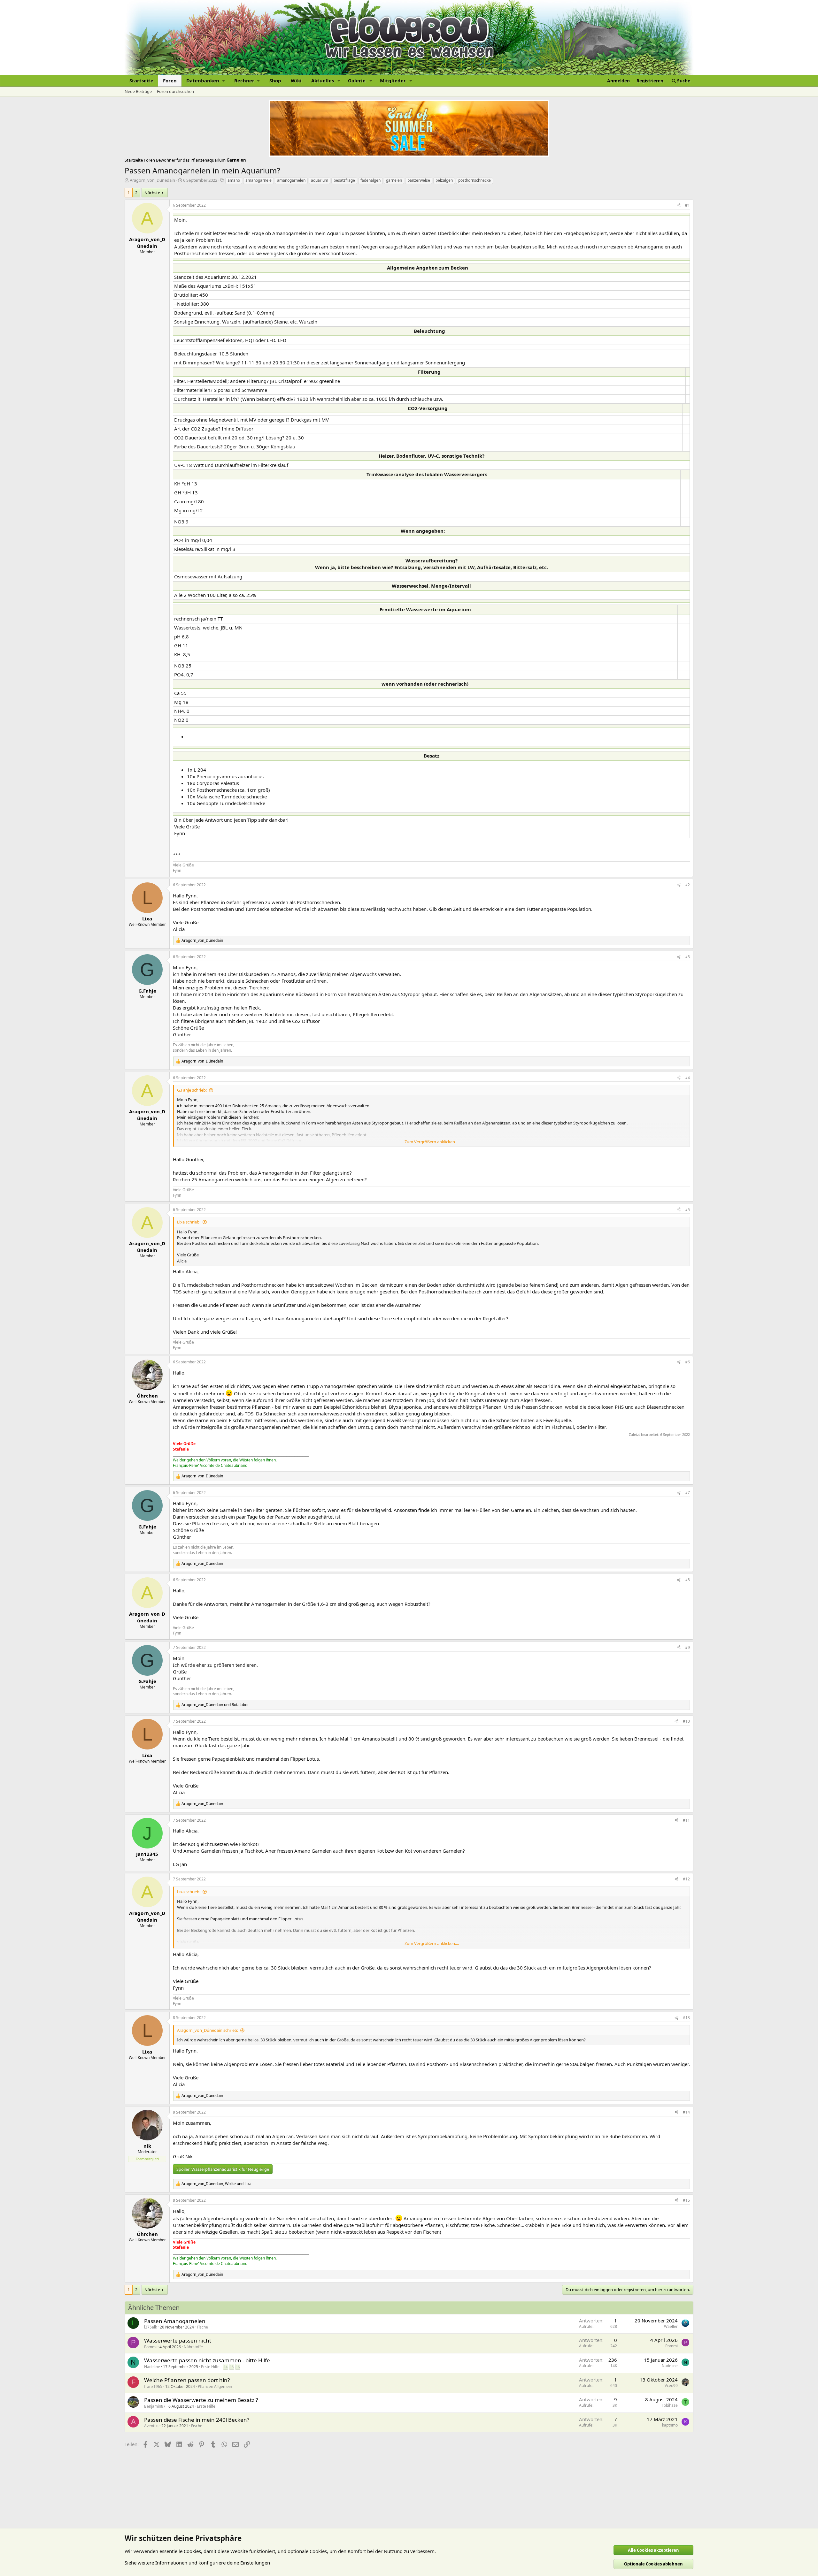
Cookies (192, 2551)
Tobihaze (670, 2405)
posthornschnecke (475, 180)
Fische (202, 2327)
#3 (687, 957)
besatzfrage (344, 180)
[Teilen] (679, 206)
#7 (687, 1493)
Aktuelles (323, 80)
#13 (686, 2018)
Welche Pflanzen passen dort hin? (187, 2380)
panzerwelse (419, 180)
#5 (687, 1210)
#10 (686, 1721)
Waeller (671, 2326)
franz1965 (153, 2386)
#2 (687, 885)
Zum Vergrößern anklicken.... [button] (432, 1142)
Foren (170, 80)
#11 (686, 1820)
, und (216, 2184)
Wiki (296, 80)
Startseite (141, 80)
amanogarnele (259, 180)
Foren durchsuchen (175, 91)
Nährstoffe (193, 2347)
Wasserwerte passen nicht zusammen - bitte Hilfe (207, 2360)
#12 (686, 1879)
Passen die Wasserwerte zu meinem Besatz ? (201, 2400)
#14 (686, 2112)
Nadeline (152, 2367)
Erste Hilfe (210, 2367)
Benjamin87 (155, 2406)
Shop (275, 80)
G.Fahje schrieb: (192, 1090)
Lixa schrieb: (189, 1222)
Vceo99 (671, 2385)
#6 (687, 1362)
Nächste (152, 193)
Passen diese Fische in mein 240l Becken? (197, 2420)
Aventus (151, 2426)
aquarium (320, 180)
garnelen (394, 180)
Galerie (357, 80)
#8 (687, 1580)
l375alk (150, 2327)
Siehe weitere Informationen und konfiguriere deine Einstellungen (197, 2563)
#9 (687, 1647)
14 (226, 2367)
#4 (687, 1078)
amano (234, 180)
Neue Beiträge (138, 91)
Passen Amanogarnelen (175, 2321)
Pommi (150, 2347)
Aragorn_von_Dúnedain (152, 180)
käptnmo (670, 2425)
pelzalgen (444, 180)
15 (232, 2367)
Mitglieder (393, 80)
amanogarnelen (291, 180)
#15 (686, 2200)
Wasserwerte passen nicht (178, 2340)
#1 (687, 205)
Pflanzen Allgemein (215, 2386)
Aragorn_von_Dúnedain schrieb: (208, 2030)
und (215, 1705)
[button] (205, 81)
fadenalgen (370, 180)
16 (238, 2367)
